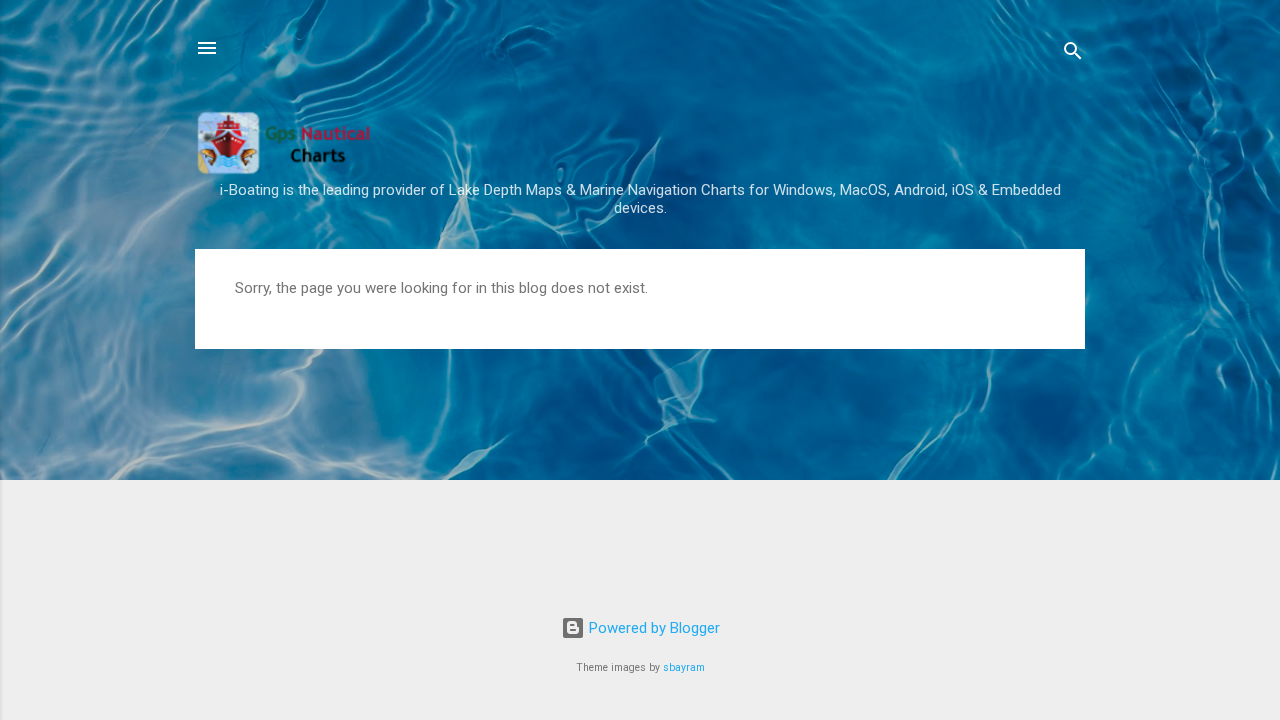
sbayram (684, 667)
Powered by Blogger (652, 628)
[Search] (1073, 54)
